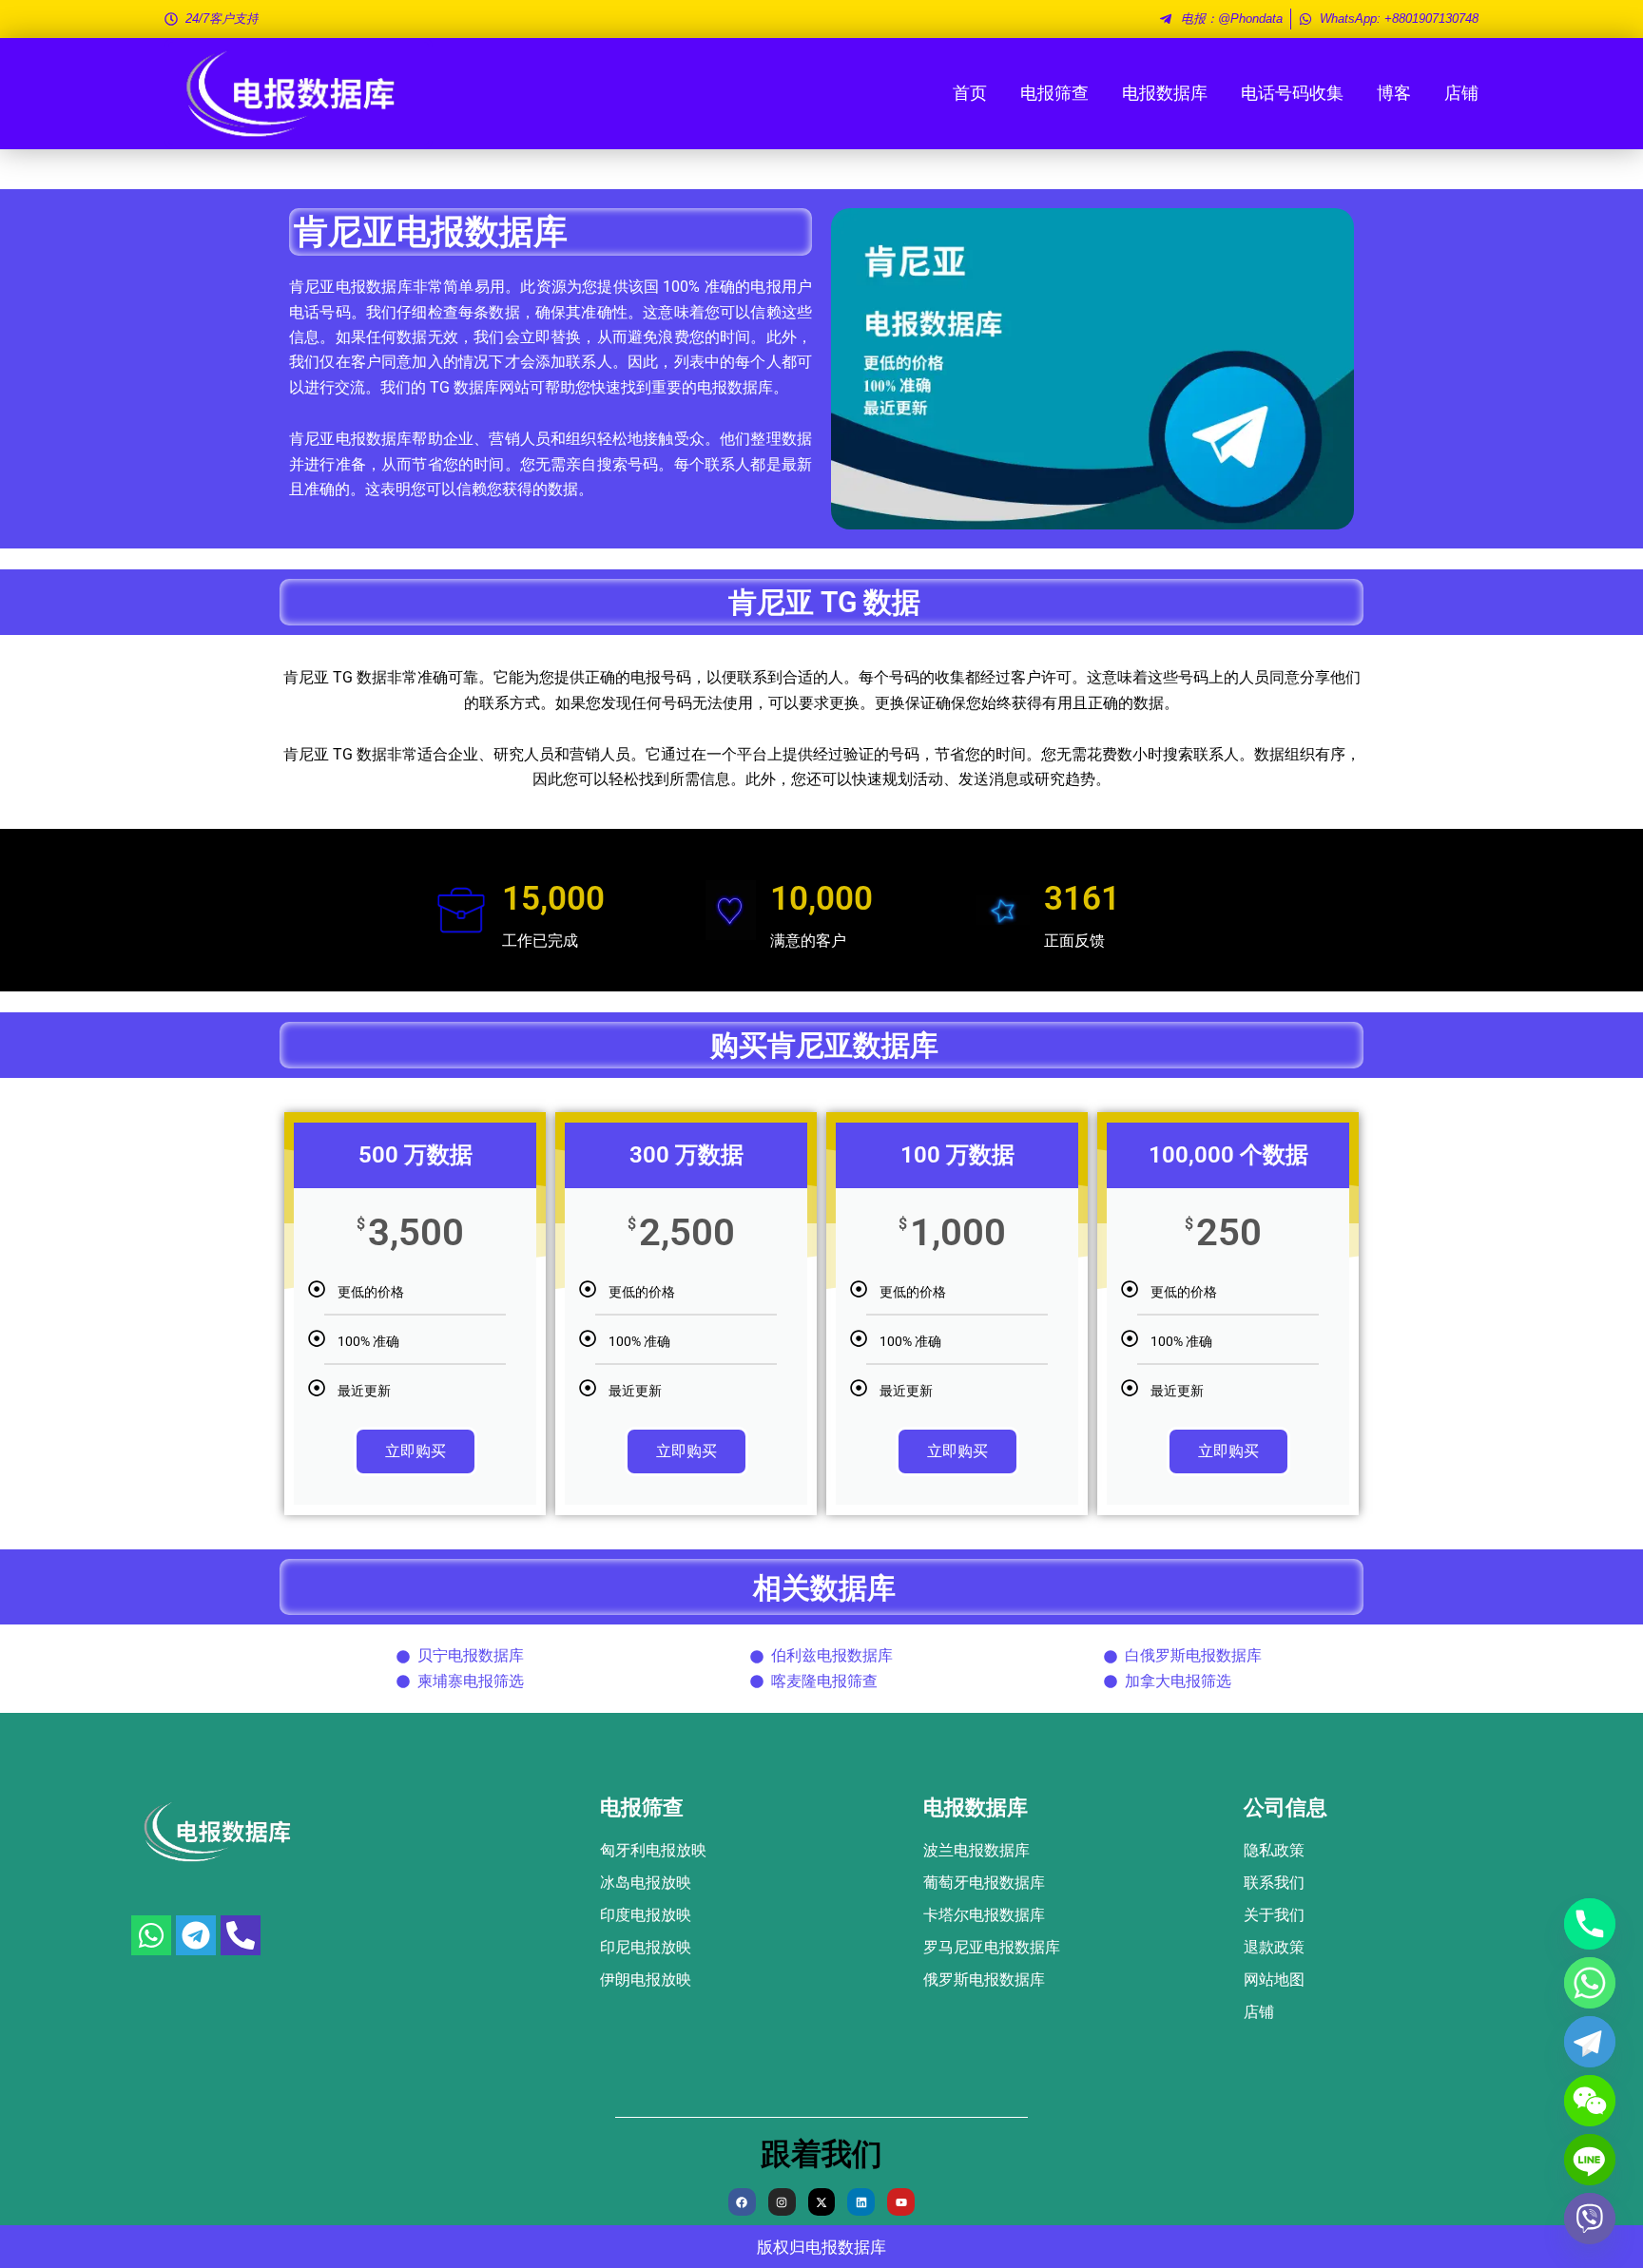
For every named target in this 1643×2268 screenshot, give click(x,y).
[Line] (1590, 2160)
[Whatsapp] (1590, 1983)
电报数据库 (1165, 93)
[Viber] (1590, 2219)
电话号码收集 (1292, 93)
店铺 (1461, 93)
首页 (970, 93)
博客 (1394, 93)
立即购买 (416, 1451)
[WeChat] (1590, 2101)
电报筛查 (1054, 93)
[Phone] (1590, 1924)
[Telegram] (1590, 2042)
